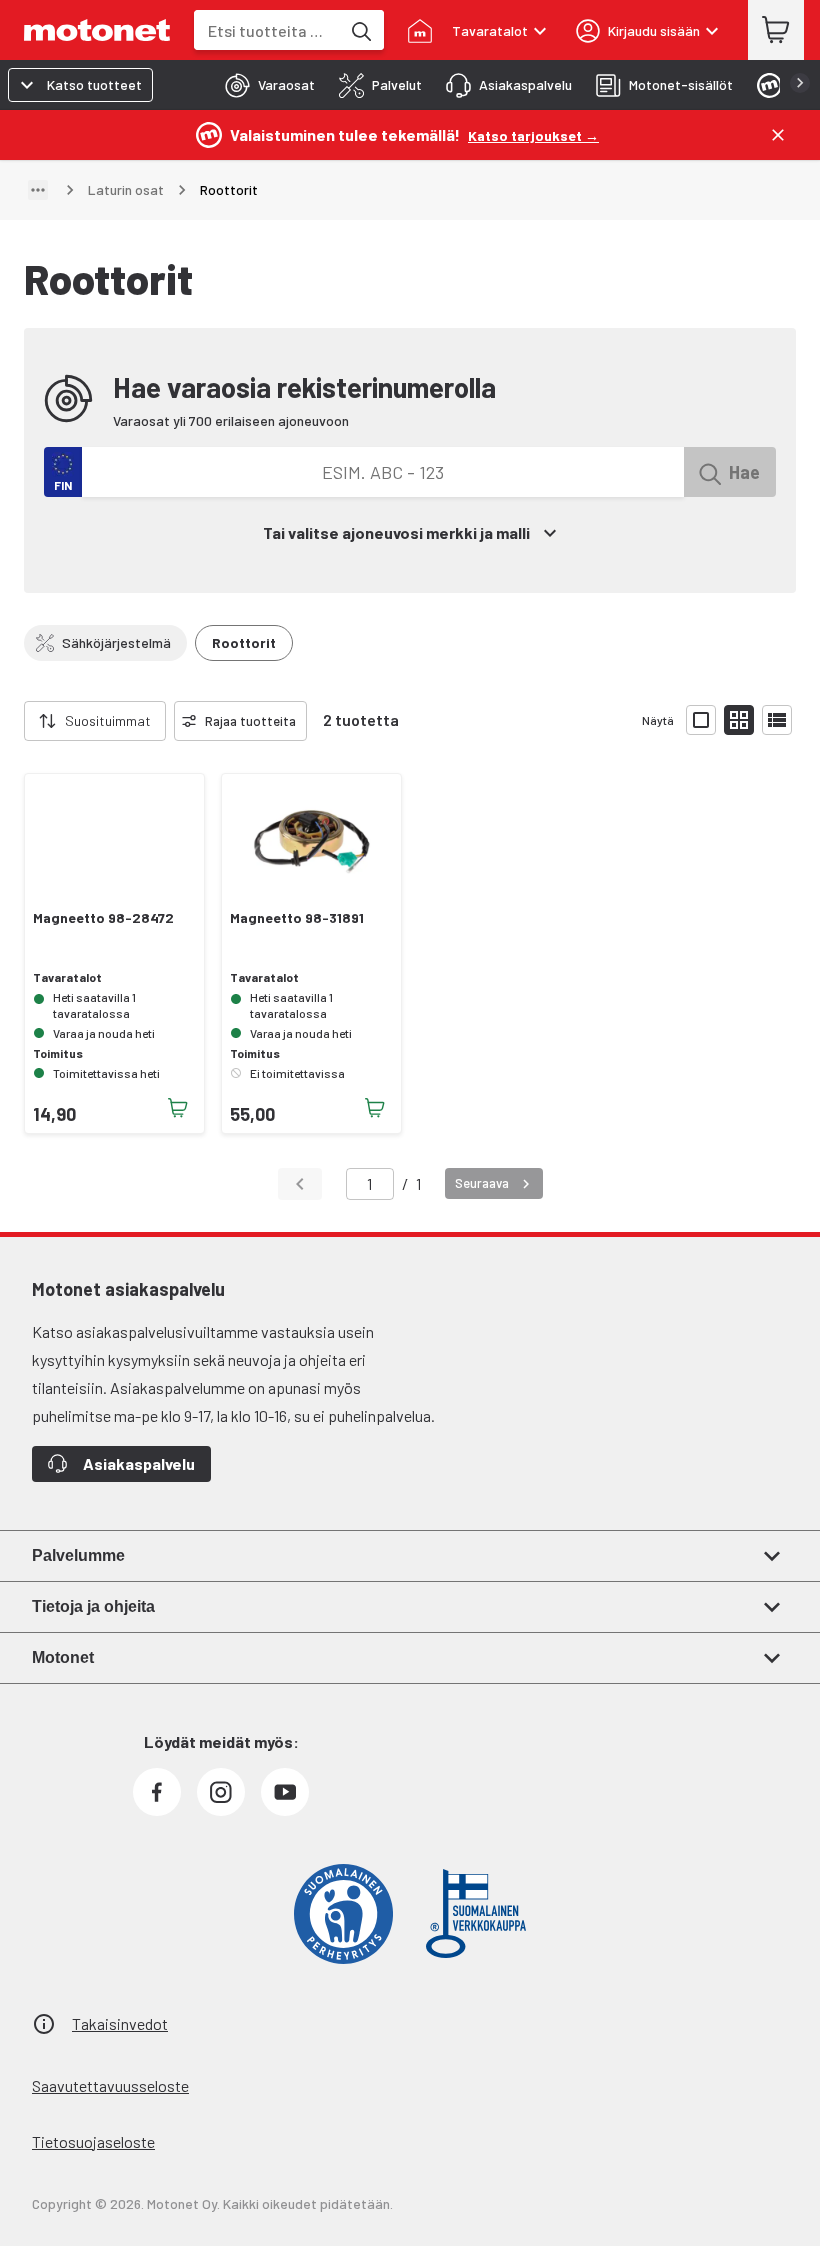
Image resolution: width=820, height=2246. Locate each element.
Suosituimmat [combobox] (108, 720)
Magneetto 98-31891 (297, 918)
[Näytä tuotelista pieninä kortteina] (739, 720)
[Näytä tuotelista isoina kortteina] (701, 720)
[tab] (264, 85)
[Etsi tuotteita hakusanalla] (360, 30)
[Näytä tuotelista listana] (777, 720)
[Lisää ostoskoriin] (178, 1108)
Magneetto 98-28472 (103, 918)
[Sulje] (778, 135)
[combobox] (267, 30)
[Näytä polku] (38, 190)
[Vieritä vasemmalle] (12, 721)
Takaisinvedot (120, 2023)
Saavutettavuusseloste (110, 2085)
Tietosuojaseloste (93, 2141)
